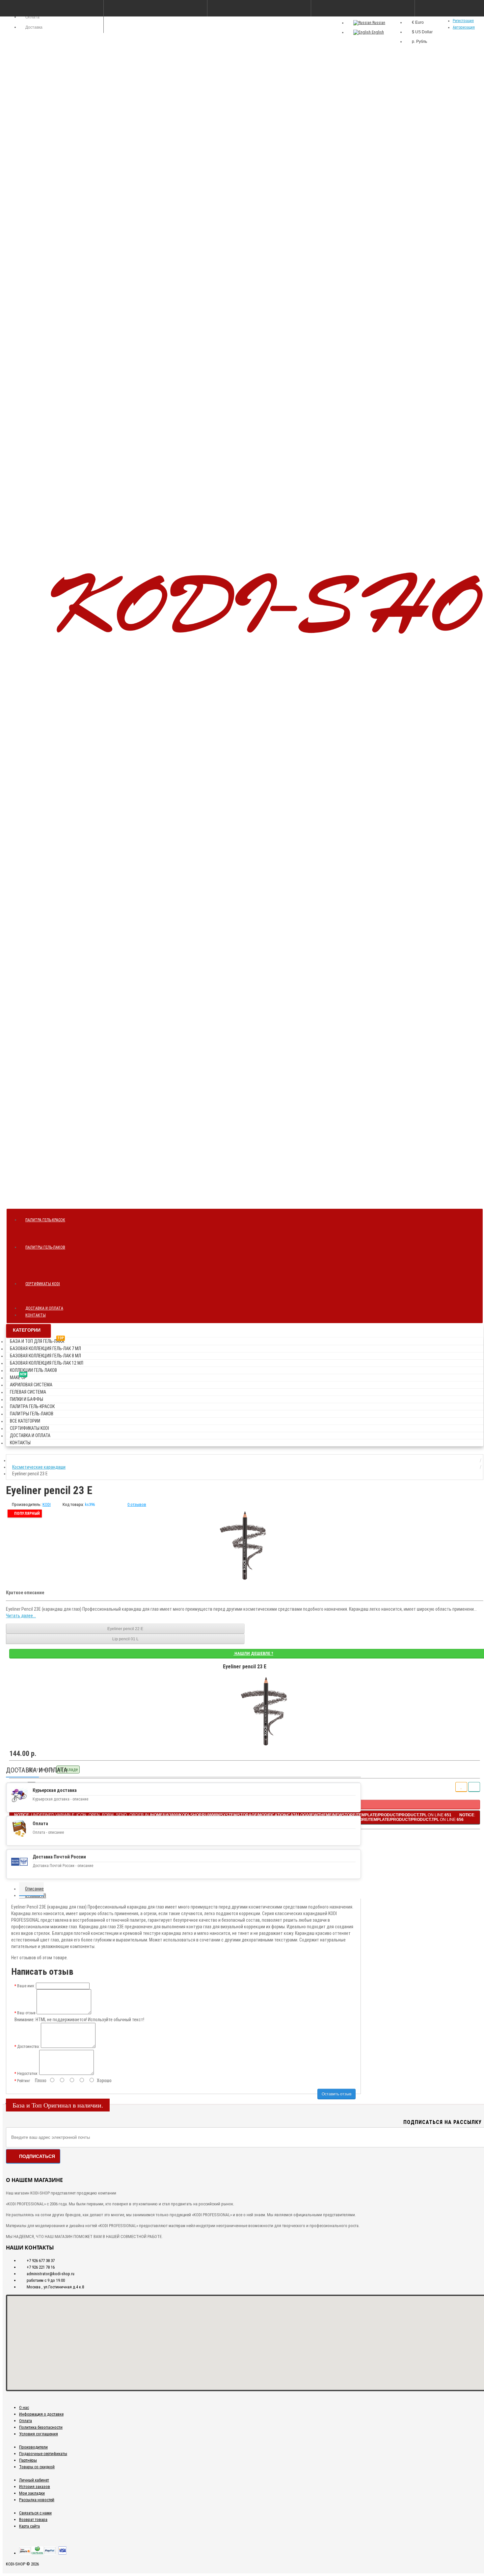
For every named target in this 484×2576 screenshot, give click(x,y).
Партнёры (28, 2460)
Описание (34, 1889)
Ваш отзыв (26, 2013)
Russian (378, 23)
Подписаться (37, 2156)
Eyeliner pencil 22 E (125, 1629)
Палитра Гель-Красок (45, 1220)
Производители (33, 2447)
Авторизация (464, 27)
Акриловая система (31, 1385)
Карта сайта (29, 2526)
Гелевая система (28, 1392)
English (377, 32)
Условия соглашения (39, 2434)
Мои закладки (32, 2493)
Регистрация (463, 21)
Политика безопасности (41, 2427)
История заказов (35, 2487)
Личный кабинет (34, 2480)
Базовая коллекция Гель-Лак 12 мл (47, 1363)
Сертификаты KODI (43, 1284)
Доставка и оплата (44, 1308)
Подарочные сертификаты (43, 2454)
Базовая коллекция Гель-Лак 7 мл (45, 1348)
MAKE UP (18, 1376)
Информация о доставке (41, 2414)
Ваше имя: (26, 1986)
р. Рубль (419, 42)
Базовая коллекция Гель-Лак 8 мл (45, 1356)
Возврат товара (33, 2519)
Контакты (36, 1315)
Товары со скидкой (37, 2467)
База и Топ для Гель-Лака (37, 1340)
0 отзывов (137, 1504)
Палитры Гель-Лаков (45, 1247)
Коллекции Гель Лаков (33, 1370)
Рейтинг (24, 2081)
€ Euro (418, 22)
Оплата (26, 2421)
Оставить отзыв (336, 2094)
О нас (24, 2407)
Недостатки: (28, 2074)
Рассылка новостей (37, 2500)
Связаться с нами (35, 2513)
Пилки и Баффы (27, 1399)
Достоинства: (28, 2047)
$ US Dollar (422, 32)
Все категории (25, 1421)
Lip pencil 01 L (125, 1639)
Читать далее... (21, 1616)
